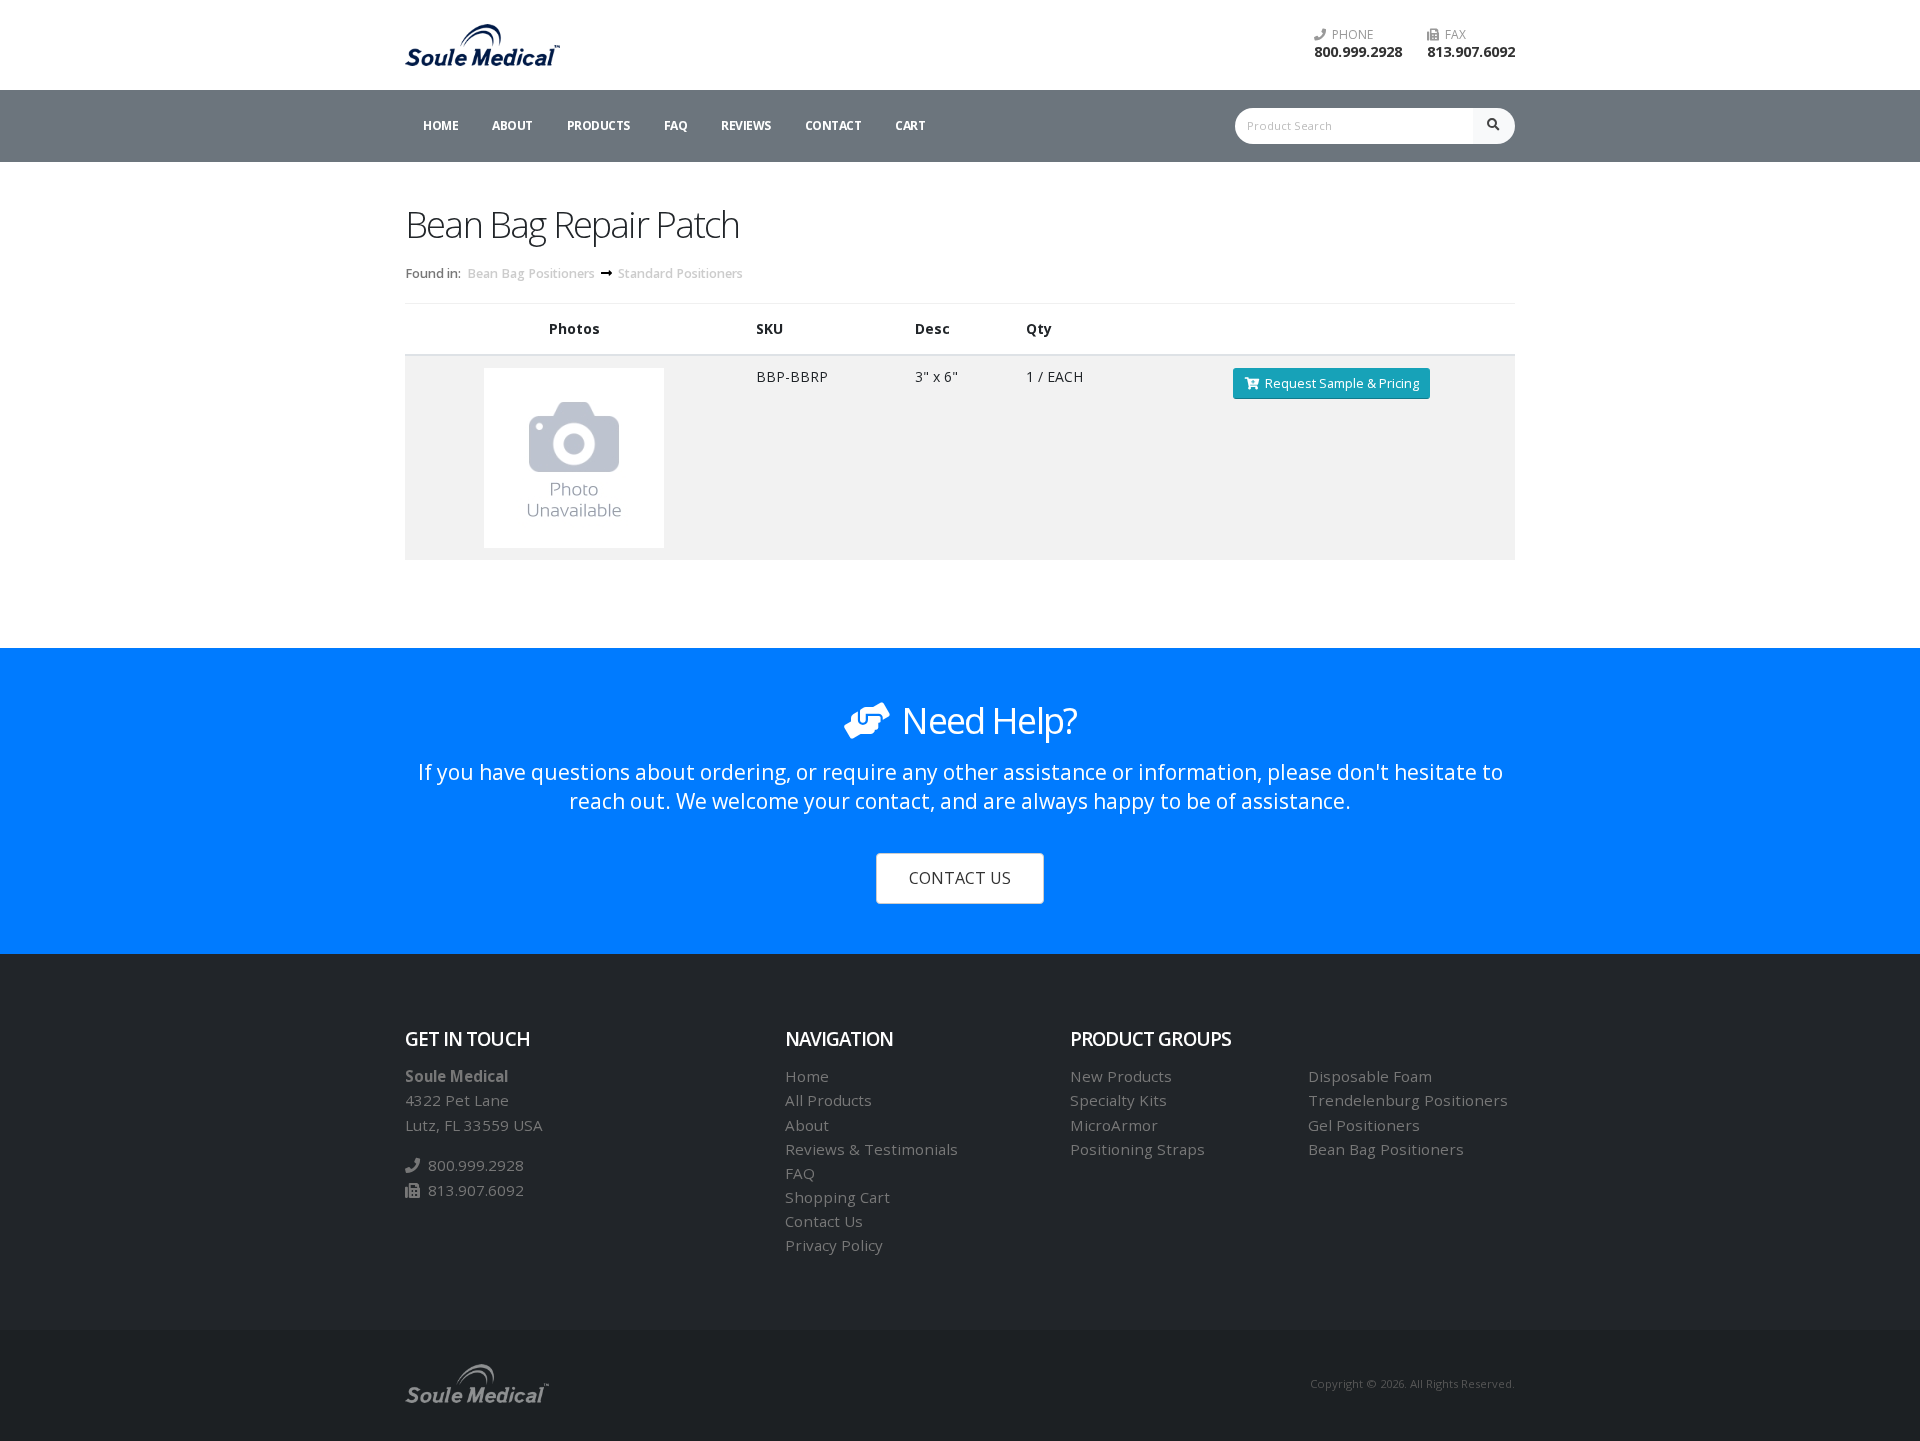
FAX (1452, 35)
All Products (828, 1100)
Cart (910, 125)
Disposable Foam (1370, 1076)
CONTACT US (960, 878)
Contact (833, 125)
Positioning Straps (1137, 1149)
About (512, 125)
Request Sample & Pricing (1339, 383)
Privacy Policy (834, 1245)
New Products (1121, 1076)
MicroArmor (1114, 1125)
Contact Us (824, 1221)
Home (440, 125)
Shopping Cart (837, 1197)
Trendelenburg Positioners (1408, 1100)
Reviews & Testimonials (871, 1149)
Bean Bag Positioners (531, 273)
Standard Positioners (680, 273)
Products (598, 125)
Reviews (746, 125)
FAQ (676, 125)
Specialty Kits (1118, 1100)
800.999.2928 (1358, 51)
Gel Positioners (1364, 1125)
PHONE (1349, 35)
